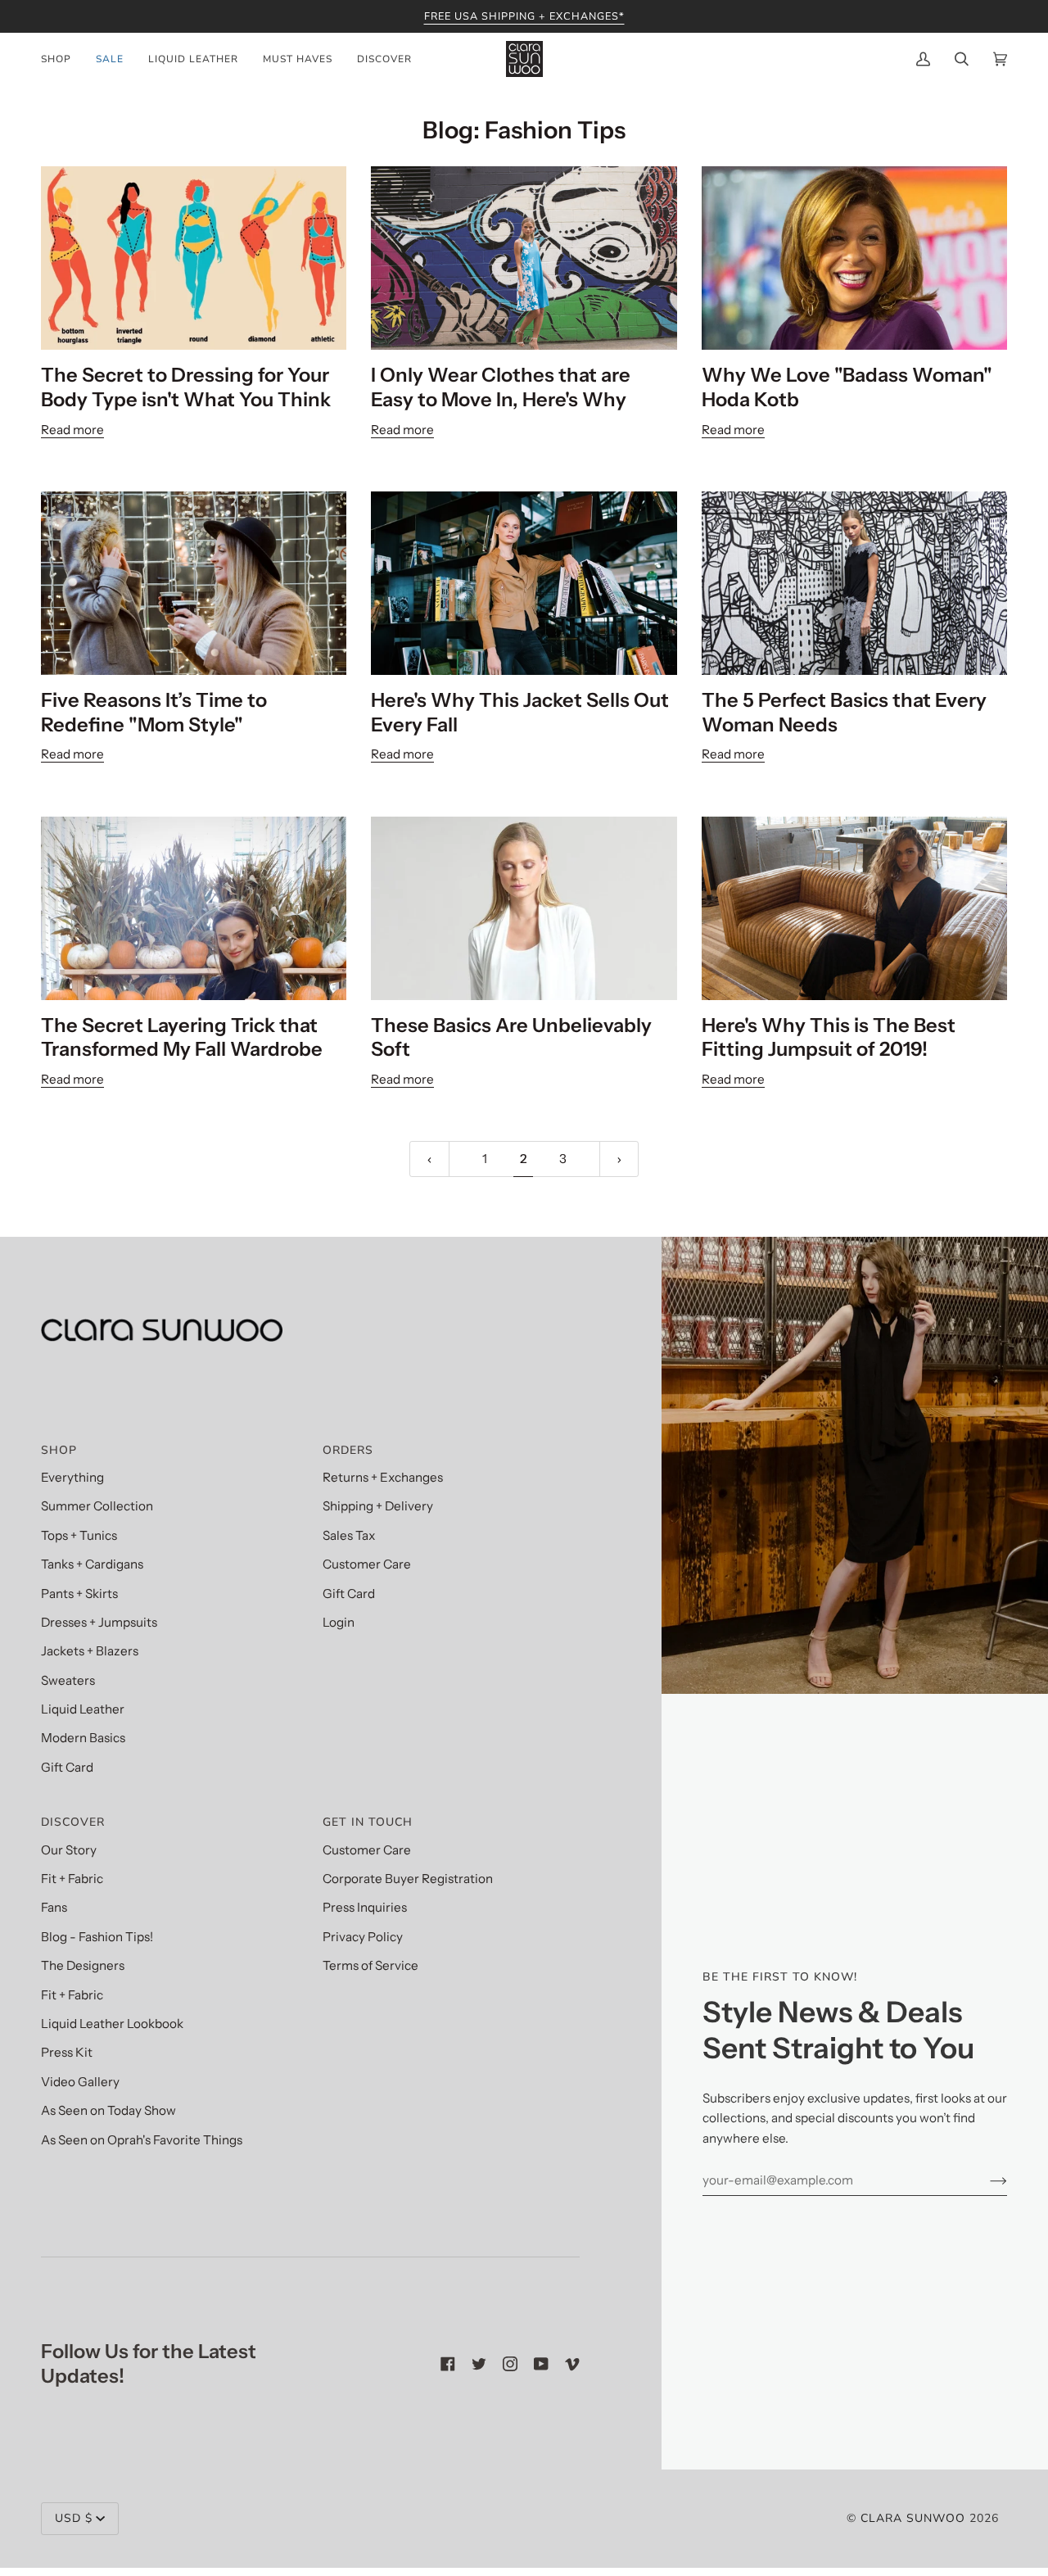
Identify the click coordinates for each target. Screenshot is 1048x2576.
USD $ (74, 2518)
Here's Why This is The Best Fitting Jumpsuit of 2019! (829, 1037)
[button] (62, 59)
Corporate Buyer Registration (408, 1879)
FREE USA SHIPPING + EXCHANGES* (524, 16)
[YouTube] (541, 2364)
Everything (72, 1477)
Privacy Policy (363, 1937)
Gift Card (67, 1767)
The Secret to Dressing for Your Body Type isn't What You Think (186, 387)
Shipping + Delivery (378, 1506)
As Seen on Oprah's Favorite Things (142, 2140)
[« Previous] (429, 1159)
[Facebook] (448, 2364)
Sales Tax (349, 1535)
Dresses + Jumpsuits (99, 1622)
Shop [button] (59, 1450)
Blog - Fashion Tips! (97, 1937)
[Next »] (619, 1159)
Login (339, 1622)
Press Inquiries (365, 1907)
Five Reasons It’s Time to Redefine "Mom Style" (154, 712)
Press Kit (67, 2052)
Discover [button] (73, 1822)
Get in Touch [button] (368, 1822)
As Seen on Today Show (108, 2110)
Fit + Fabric (72, 1879)
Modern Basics (83, 1738)
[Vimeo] (572, 2364)
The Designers (83, 1965)
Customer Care (367, 1564)
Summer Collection (97, 1506)
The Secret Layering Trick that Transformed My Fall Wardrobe (182, 1037)
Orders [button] (348, 1450)
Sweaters (68, 1680)
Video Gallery (80, 2082)
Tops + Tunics (79, 1535)
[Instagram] (510, 2364)
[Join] (985, 2180)
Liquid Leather (83, 1709)
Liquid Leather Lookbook (112, 2024)
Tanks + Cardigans (92, 1564)
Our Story (69, 1850)
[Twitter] (479, 2364)
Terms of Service (370, 1965)
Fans (54, 1907)
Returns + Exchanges (383, 1477)
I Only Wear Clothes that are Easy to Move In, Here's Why (501, 387)
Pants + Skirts (79, 1594)
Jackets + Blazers (90, 1651)
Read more (72, 430)
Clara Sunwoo (913, 2518)
